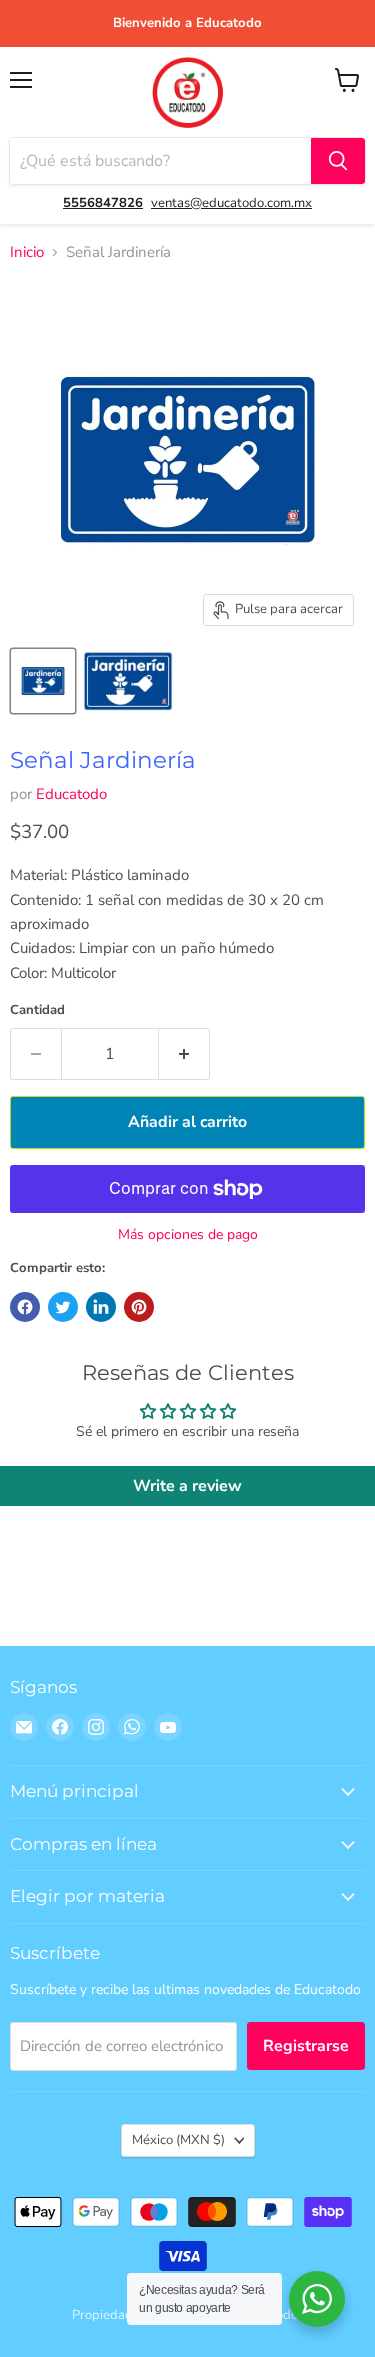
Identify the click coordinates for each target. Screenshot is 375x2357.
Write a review (187, 1486)
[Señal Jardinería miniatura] (43, 681)
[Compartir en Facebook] (25, 1307)
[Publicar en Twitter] (63, 1307)
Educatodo (71, 794)
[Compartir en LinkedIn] (101, 1307)
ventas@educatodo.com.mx (231, 203)
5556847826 (103, 203)
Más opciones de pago (188, 1235)
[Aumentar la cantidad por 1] (184, 1054)
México (178, 2140)
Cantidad (37, 1010)
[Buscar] (338, 161)
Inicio (27, 252)
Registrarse (306, 2046)
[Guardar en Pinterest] (139, 1307)
